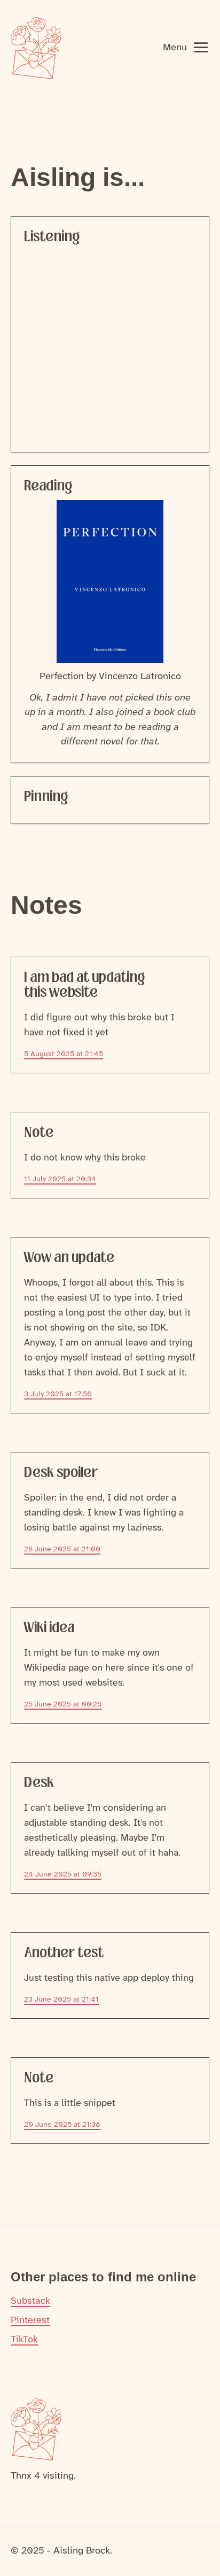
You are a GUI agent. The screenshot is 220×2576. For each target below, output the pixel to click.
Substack (30, 2301)
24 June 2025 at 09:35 (63, 1875)
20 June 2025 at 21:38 (62, 2125)
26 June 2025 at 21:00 (62, 1550)
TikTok (24, 2340)
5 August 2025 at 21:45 (64, 1054)
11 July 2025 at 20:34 (60, 1179)
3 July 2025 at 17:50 (58, 1394)
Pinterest (30, 2320)
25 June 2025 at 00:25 (63, 1705)
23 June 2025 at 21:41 (61, 2000)
